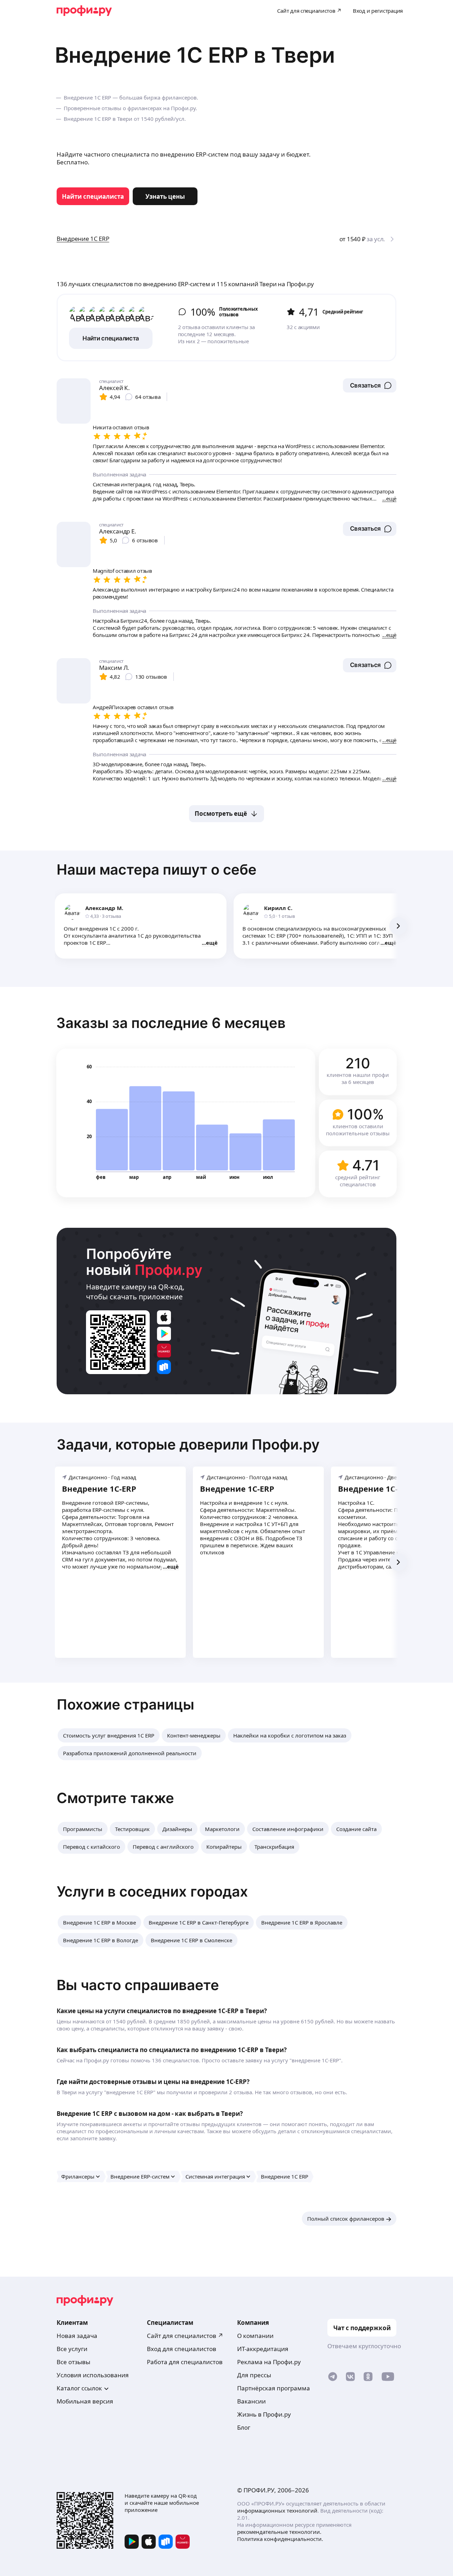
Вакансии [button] (251, 2401)
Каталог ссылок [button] (79, 2388)
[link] (93, 196)
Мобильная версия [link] (85, 2401)
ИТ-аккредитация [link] (263, 2349)
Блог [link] (244, 2427)
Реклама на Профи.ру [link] (269, 2362)
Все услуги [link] (72, 2349)
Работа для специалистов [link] (185, 2362)
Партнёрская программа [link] (274, 2388)
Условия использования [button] (93, 2375)
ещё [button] (212, 943)
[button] (370, 385)
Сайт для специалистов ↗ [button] (185, 2336)
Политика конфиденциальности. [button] (280, 2539)
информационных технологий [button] (277, 2510)
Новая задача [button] (77, 2336)
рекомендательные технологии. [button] (279, 2532)
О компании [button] (255, 2336)
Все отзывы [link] (73, 2362)
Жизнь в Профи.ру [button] (264, 2414)
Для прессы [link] (254, 2375)
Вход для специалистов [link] (182, 2349)
